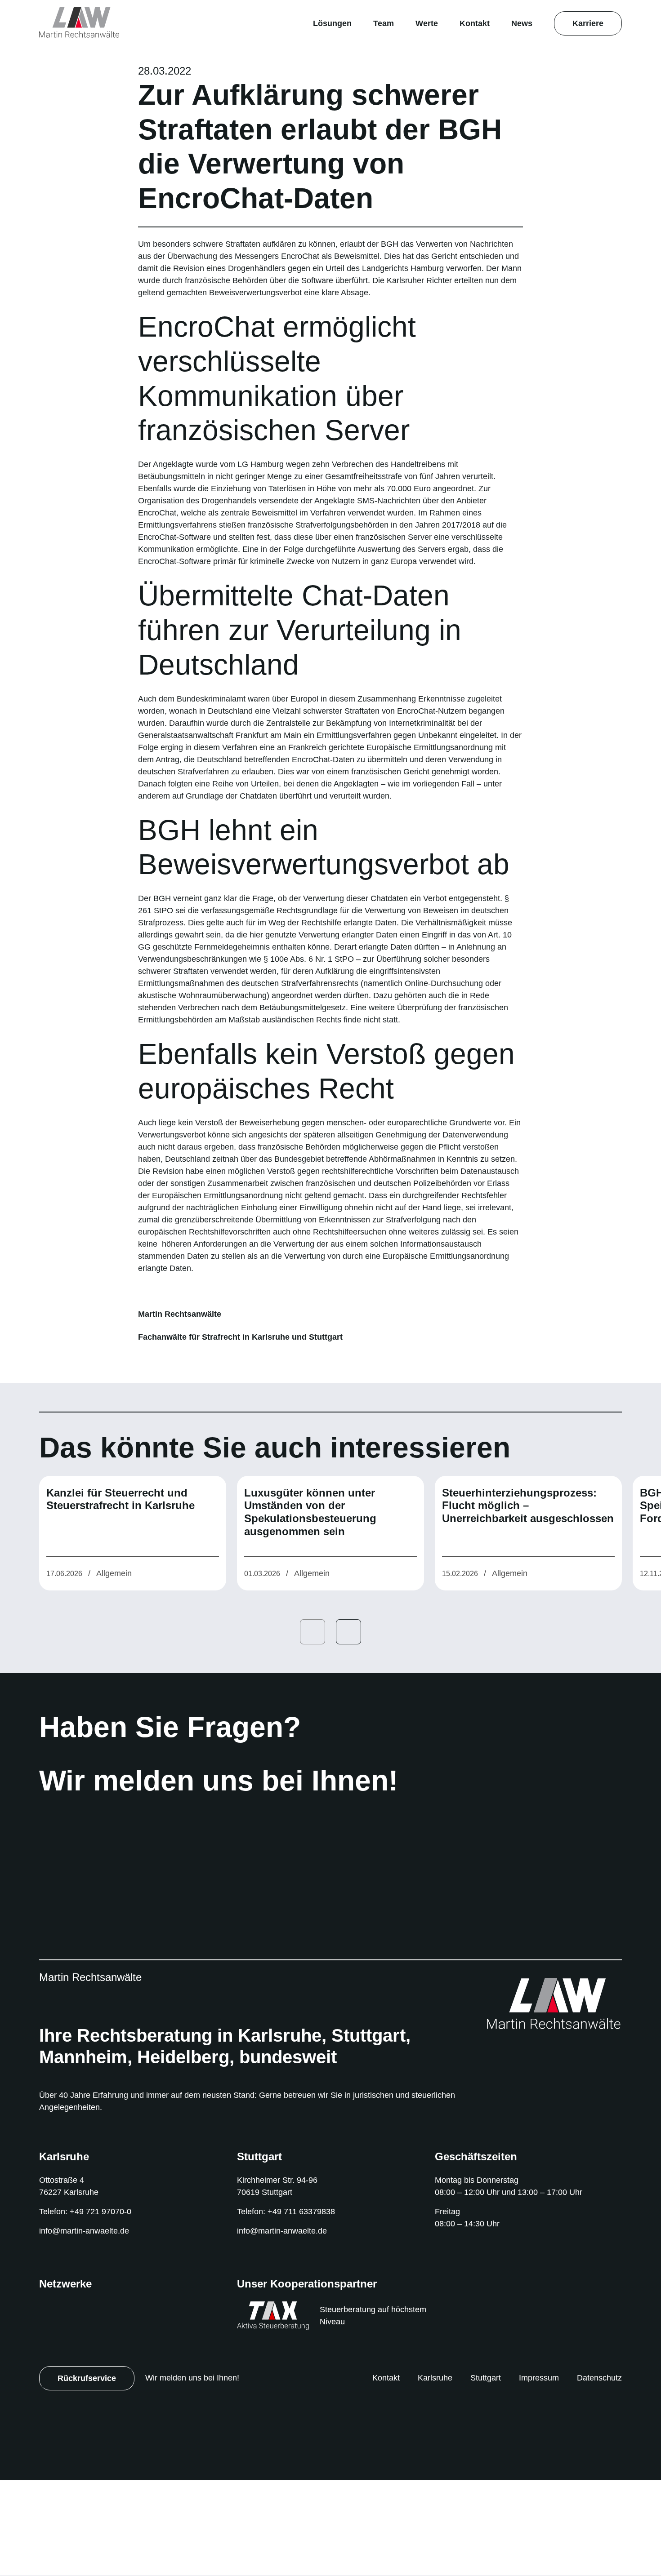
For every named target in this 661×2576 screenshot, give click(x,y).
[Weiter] (348, 1727)
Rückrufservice (87, 2473)
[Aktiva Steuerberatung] (273, 2410)
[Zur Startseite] (80, 22)
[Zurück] (313, 1727)
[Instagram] (182, 2073)
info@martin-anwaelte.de (88, 2326)
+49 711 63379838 (306, 2307)
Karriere (588, 23)
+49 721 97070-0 (105, 2307)
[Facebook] (167, 2073)
